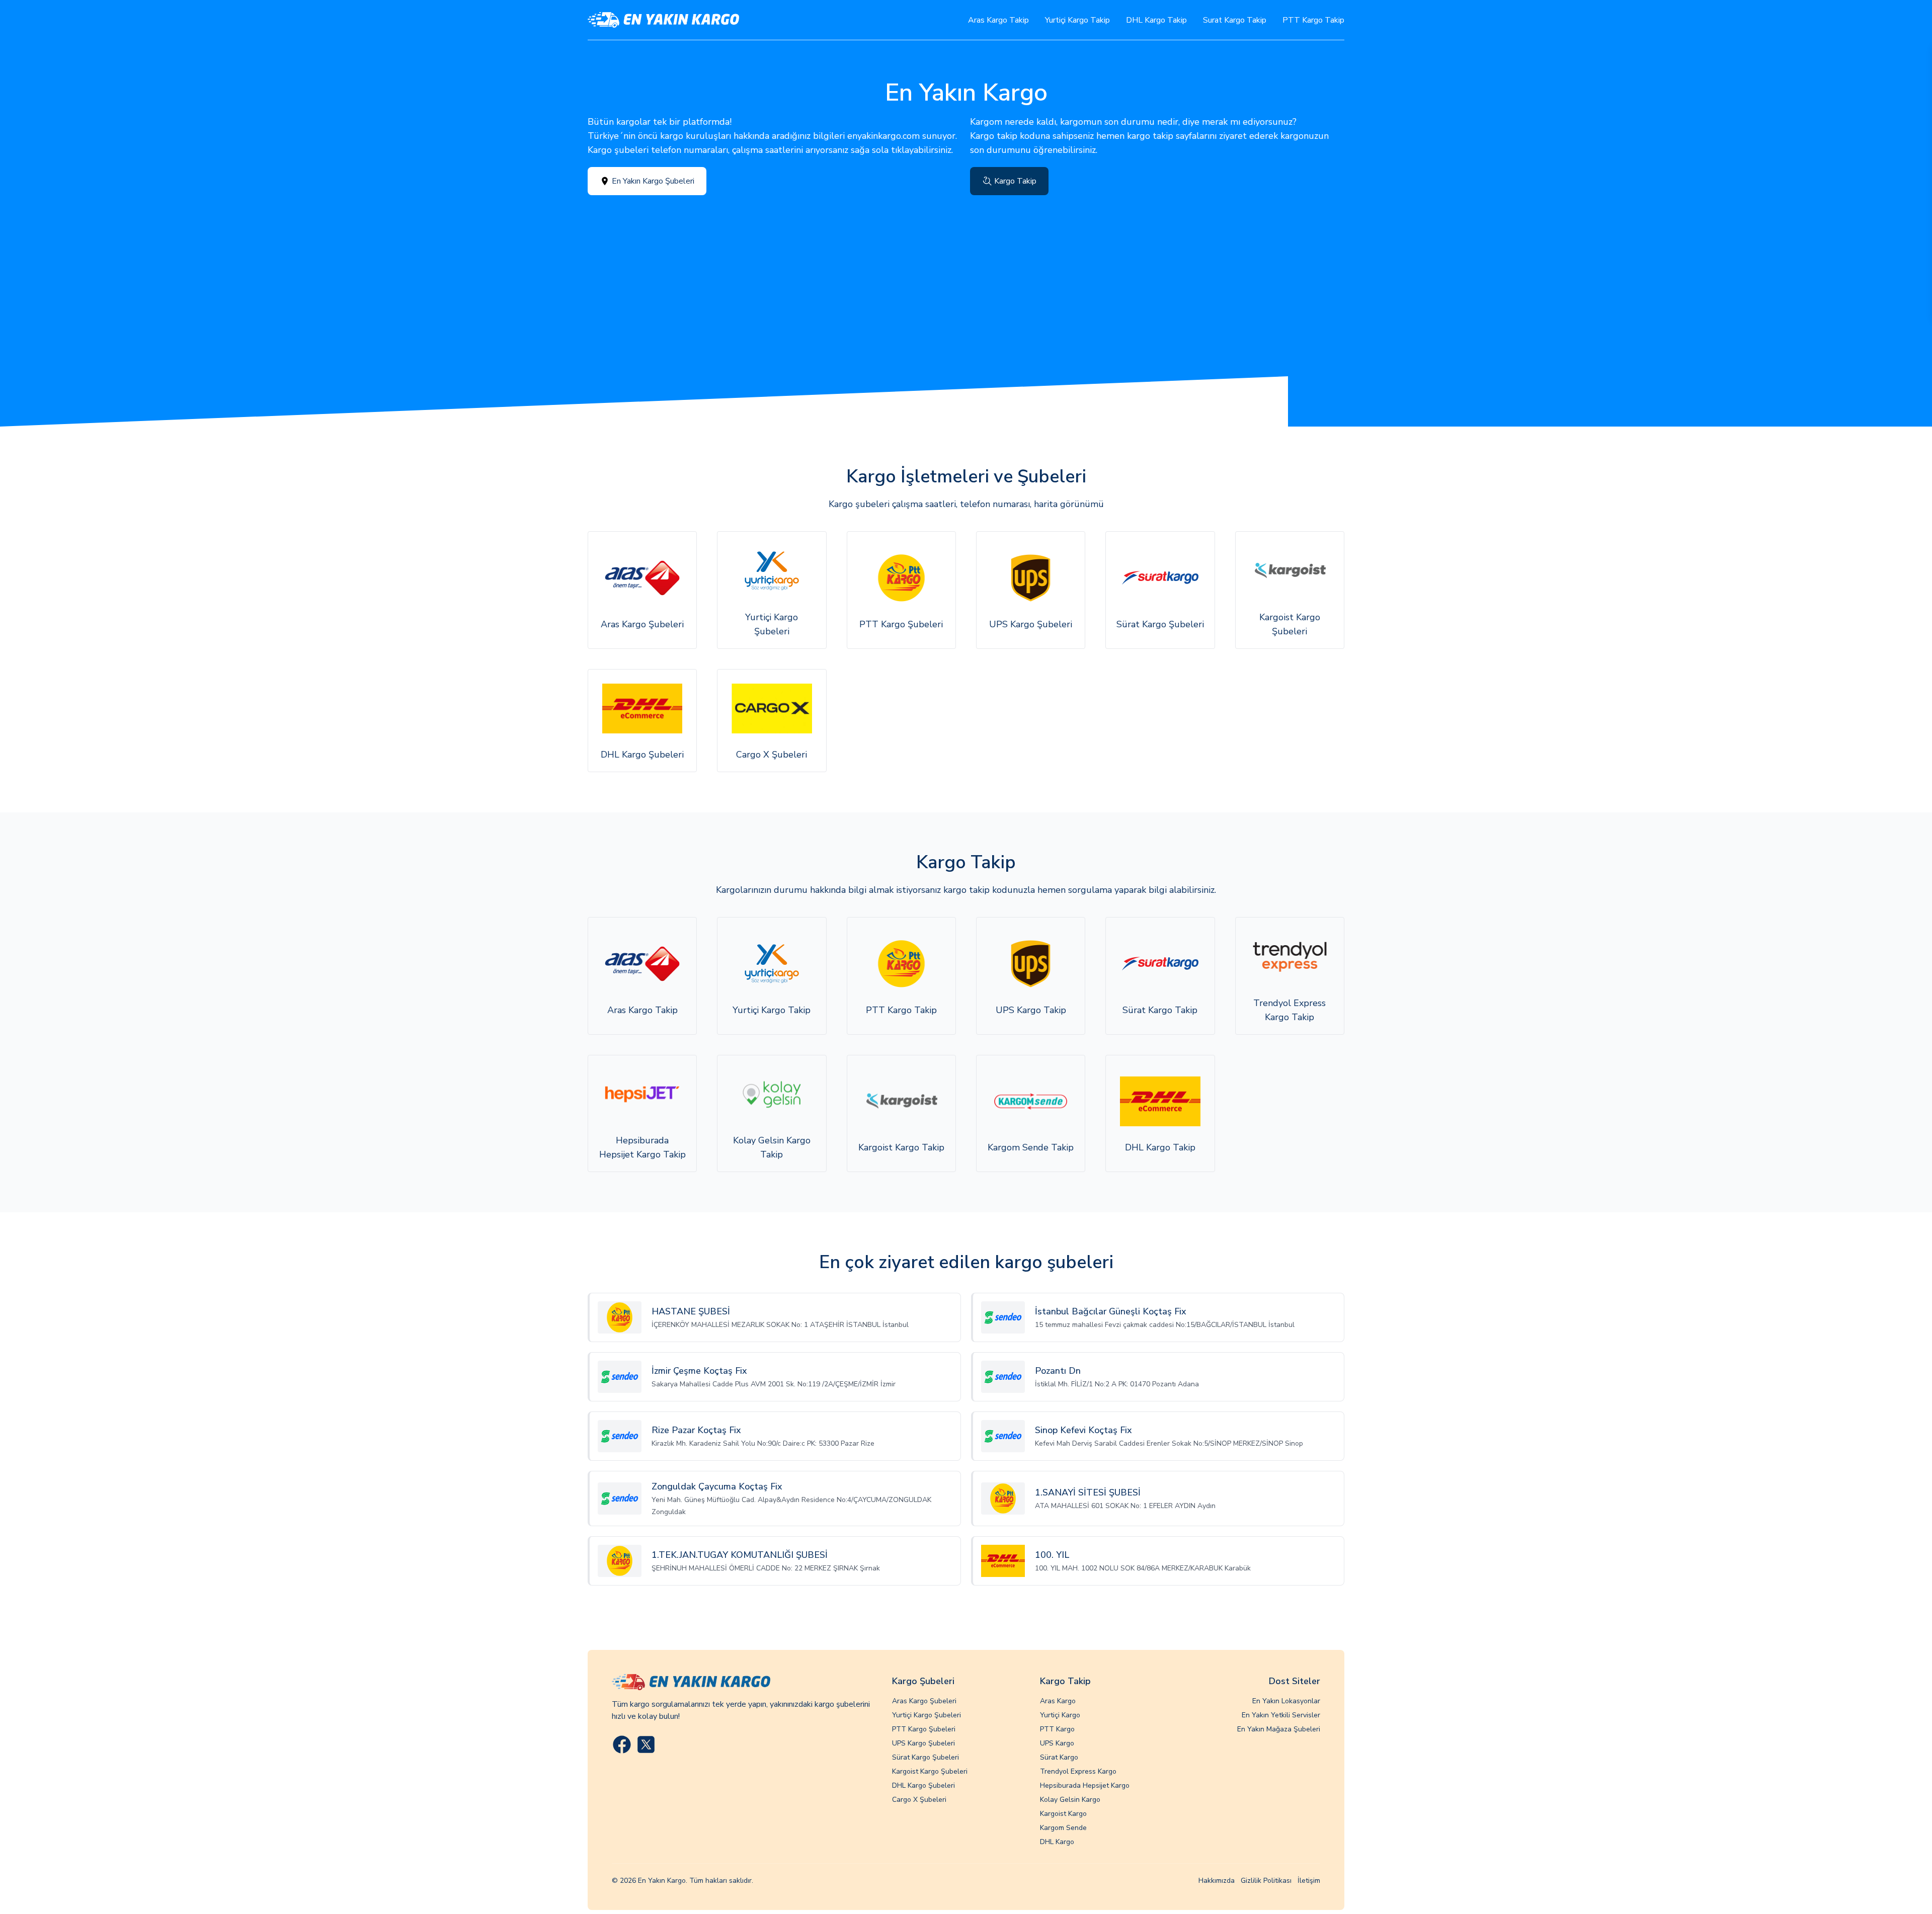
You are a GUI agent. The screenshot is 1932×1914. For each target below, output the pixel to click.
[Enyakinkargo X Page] (646, 1744)
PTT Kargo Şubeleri (924, 1729)
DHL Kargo (1057, 1842)
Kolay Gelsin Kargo (1070, 1800)
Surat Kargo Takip (1235, 20)
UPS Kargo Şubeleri (923, 1743)
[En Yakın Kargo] (663, 20)
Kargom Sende (1063, 1828)
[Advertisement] (966, 271)
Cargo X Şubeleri (919, 1800)
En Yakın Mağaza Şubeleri (1279, 1729)
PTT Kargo (1057, 1729)
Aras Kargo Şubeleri (924, 1701)
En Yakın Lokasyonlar (1286, 1701)
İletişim (1309, 1881)
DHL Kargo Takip (1156, 20)
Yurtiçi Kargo (1060, 1715)
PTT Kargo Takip (1313, 20)
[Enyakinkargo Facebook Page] (622, 1744)
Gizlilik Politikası (1266, 1881)
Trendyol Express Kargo (1078, 1771)
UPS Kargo (1057, 1743)
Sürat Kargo (1059, 1757)
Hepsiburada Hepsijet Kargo (1085, 1785)
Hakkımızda (1217, 1881)
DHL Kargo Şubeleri (923, 1785)
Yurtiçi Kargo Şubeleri (927, 1715)
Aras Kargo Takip (998, 20)
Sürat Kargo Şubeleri (925, 1757)
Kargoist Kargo (1063, 1814)
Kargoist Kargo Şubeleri (930, 1771)
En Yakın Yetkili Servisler (1281, 1715)
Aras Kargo (1058, 1701)
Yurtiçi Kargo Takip (1077, 20)
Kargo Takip (1015, 181)
